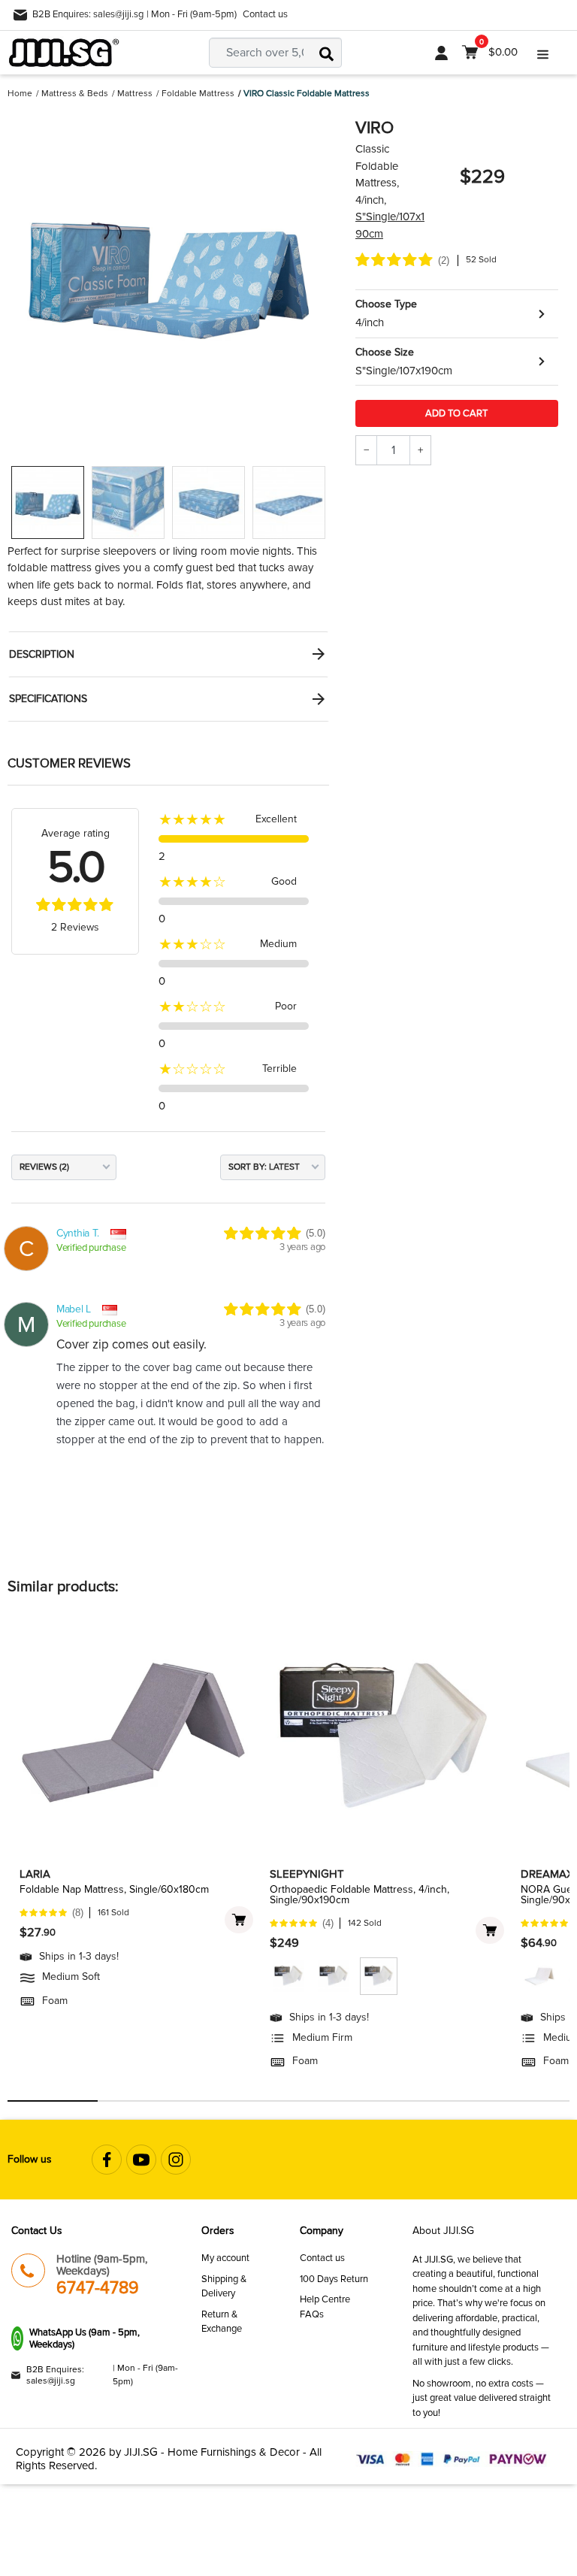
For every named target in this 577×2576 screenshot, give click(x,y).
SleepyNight (307, 1874)
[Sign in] (441, 53)
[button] (457, 314)
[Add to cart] (239, 1920)
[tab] (168, 654)
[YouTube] (141, 2160)
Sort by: (248, 1167)
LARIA (35, 1874)
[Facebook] (107, 2160)
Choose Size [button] (385, 352)
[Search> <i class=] (327, 53)
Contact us (265, 14)
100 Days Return (334, 2279)
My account (225, 2258)
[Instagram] (176, 2160)
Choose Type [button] (386, 304)
